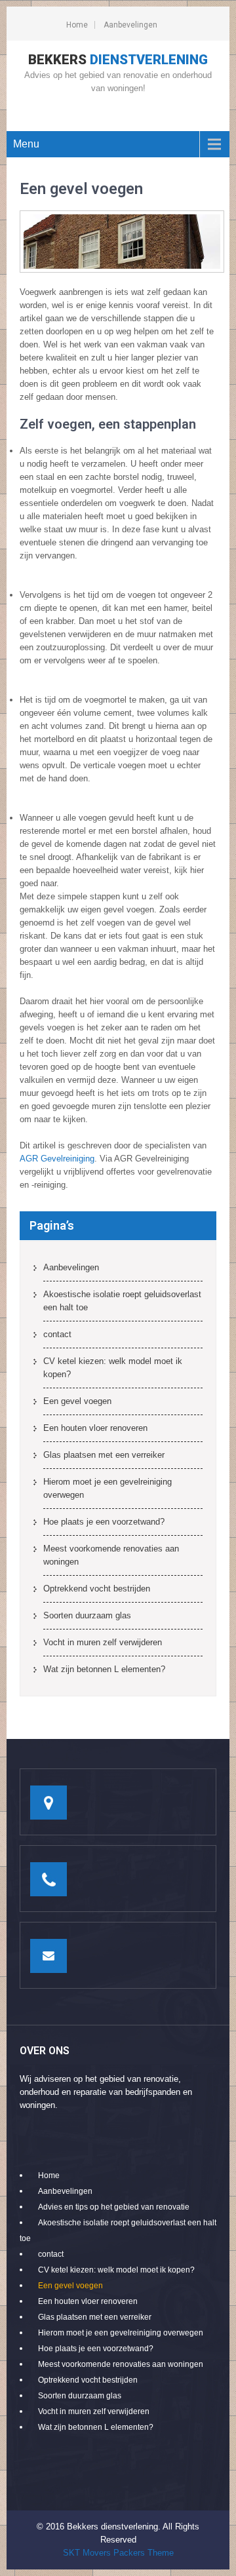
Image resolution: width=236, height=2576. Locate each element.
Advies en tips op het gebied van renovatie (114, 2207)
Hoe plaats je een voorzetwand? (104, 1522)
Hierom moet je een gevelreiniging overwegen (108, 1488)
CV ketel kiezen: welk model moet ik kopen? (113, 1368)
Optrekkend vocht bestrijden (97, 1589)
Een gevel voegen (77, 1401)
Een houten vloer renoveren (95, 1428)
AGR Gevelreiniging (57, 1159)
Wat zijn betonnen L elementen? (104, 1669)
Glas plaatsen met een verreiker (104, 1455)
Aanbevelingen (130, 25)
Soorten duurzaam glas (87, 1615)
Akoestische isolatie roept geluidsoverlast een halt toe (122, 1301)
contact (57, 1334)
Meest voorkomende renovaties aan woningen (111, 1555)
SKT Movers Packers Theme (118, 2553)
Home (77, 25)
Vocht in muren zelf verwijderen (103, 1642)
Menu (26, 144)
